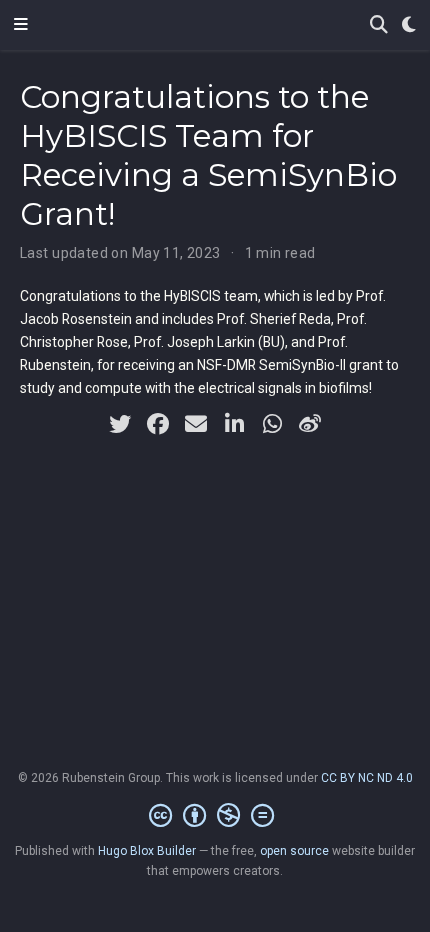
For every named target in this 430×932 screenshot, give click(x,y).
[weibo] (310, 424)
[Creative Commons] (215, 816)
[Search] (379, 25)
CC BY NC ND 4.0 (367, 778)
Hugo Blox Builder (147, 851)
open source (294, 851)
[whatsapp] (272, 424)
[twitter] (120, 424)
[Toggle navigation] (21, 25)
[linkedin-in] (234, 424)
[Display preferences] (409, 25)
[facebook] (158, 424)
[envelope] (196, 424)
